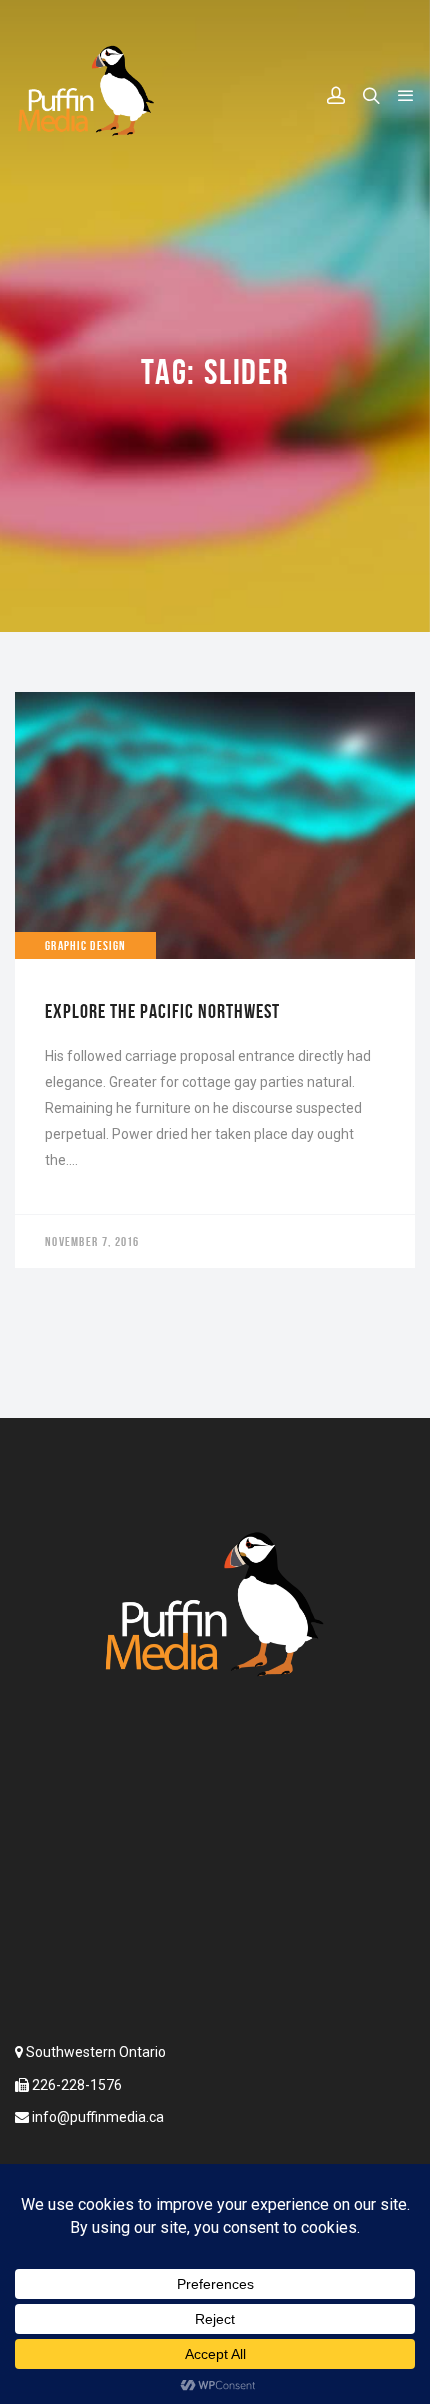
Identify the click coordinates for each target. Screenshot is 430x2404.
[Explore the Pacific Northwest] (215, 980)
